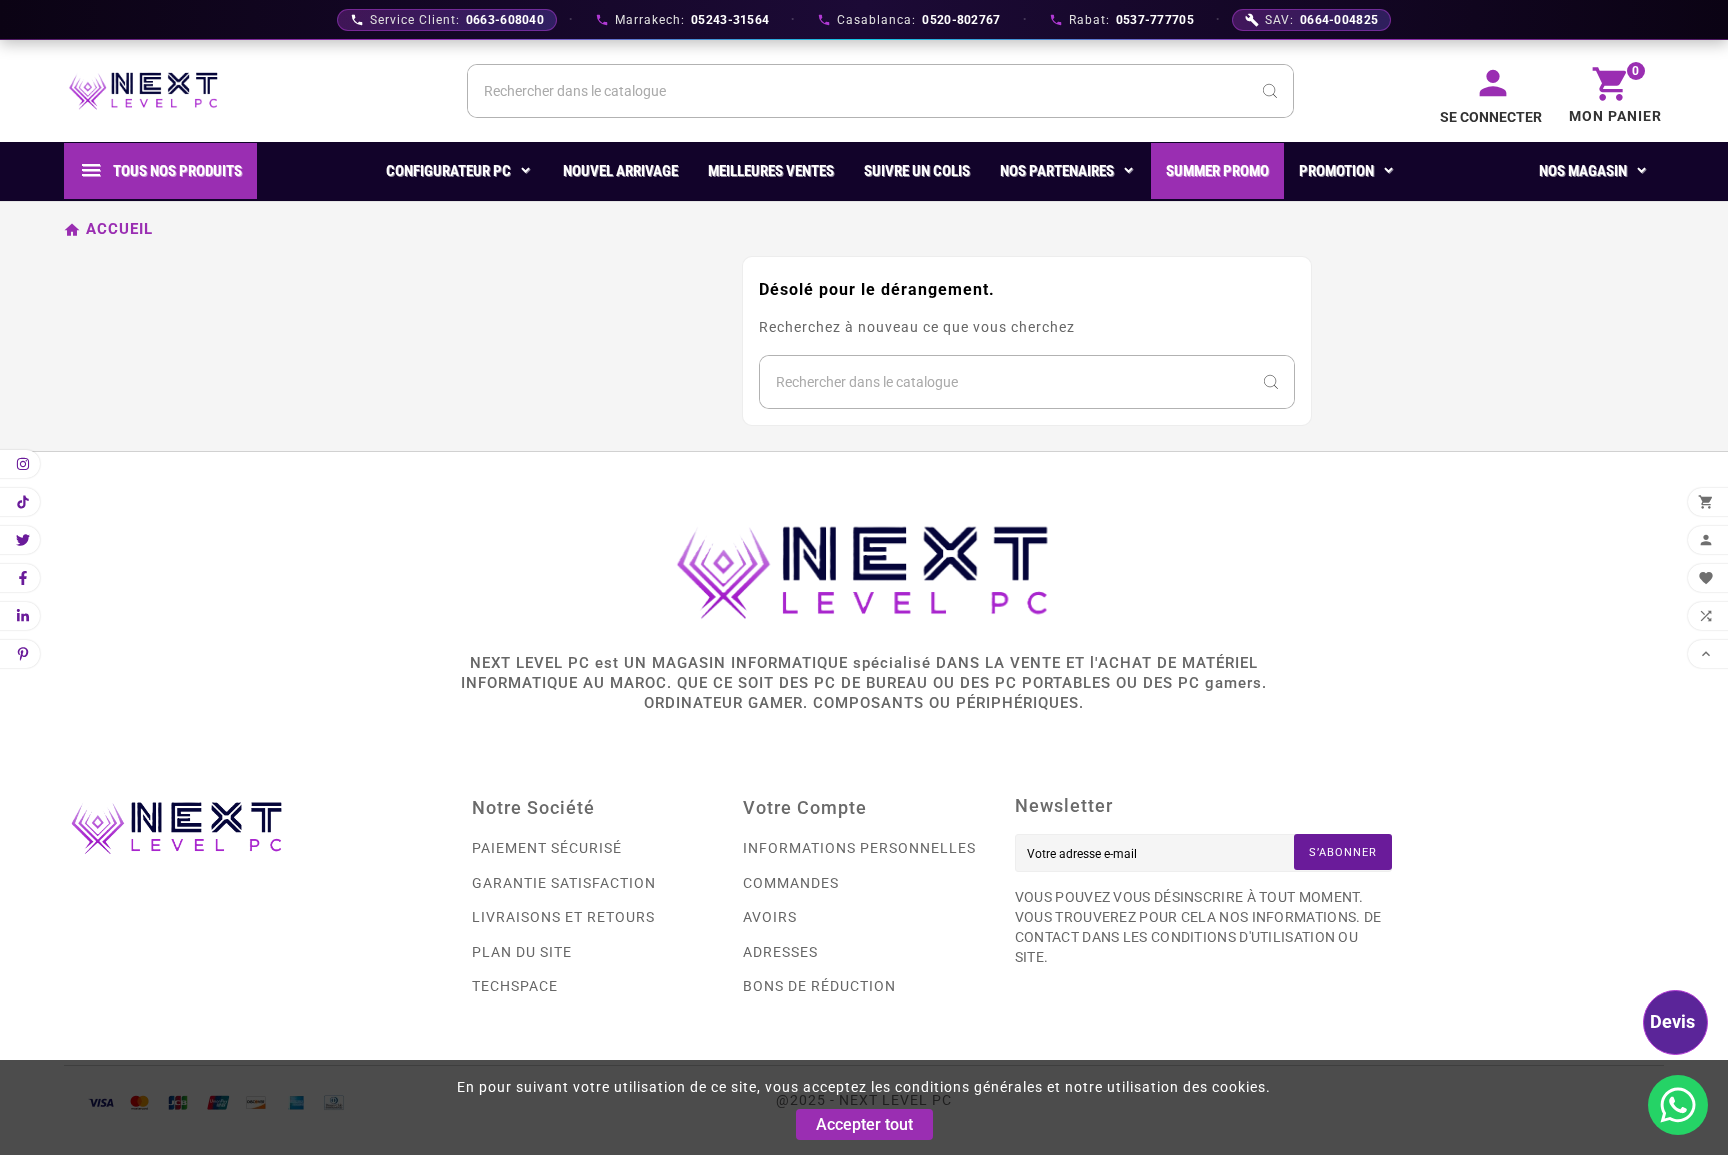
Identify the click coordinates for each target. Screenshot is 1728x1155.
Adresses (780, 952)
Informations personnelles (859, 848)
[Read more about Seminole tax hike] (1678, 1105)
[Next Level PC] (144, 91)
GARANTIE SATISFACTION (564, 883)
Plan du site (522, 952)
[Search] (1270, 91)
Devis (1672, 1021)
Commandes (791, 883)
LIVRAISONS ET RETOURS (563, 917)
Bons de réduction (819, 986)
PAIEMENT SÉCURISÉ (547, 848)
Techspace (515, 986)
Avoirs (770, 917)
